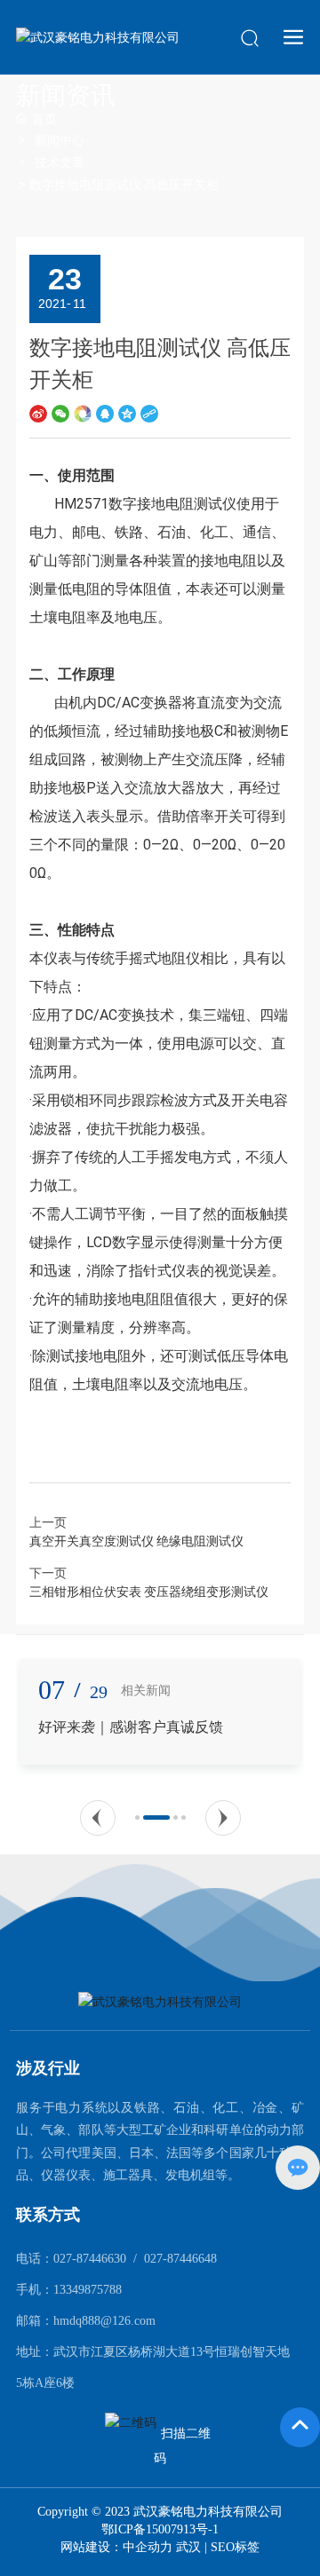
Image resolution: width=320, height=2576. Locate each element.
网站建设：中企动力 (118, 2547)
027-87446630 (90, 2259)
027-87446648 (180, 2259)
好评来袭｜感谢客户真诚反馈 (131, 1727)
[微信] (60, 413)
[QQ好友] (105, 413)
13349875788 (88, 2290)
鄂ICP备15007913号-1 (160, 2530)
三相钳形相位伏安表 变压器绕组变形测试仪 (149, 1592)
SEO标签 (235, 2547)
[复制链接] (149, 413)
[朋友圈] (83, 413)
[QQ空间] (127, 413)
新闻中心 (60, 140)
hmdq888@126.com (104, 2321)
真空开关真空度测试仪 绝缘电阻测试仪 (136, 1541)
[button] (98, 1818)
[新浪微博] (38, 413)
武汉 (188, 2547)
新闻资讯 (66, 95)
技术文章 (60, 162)
